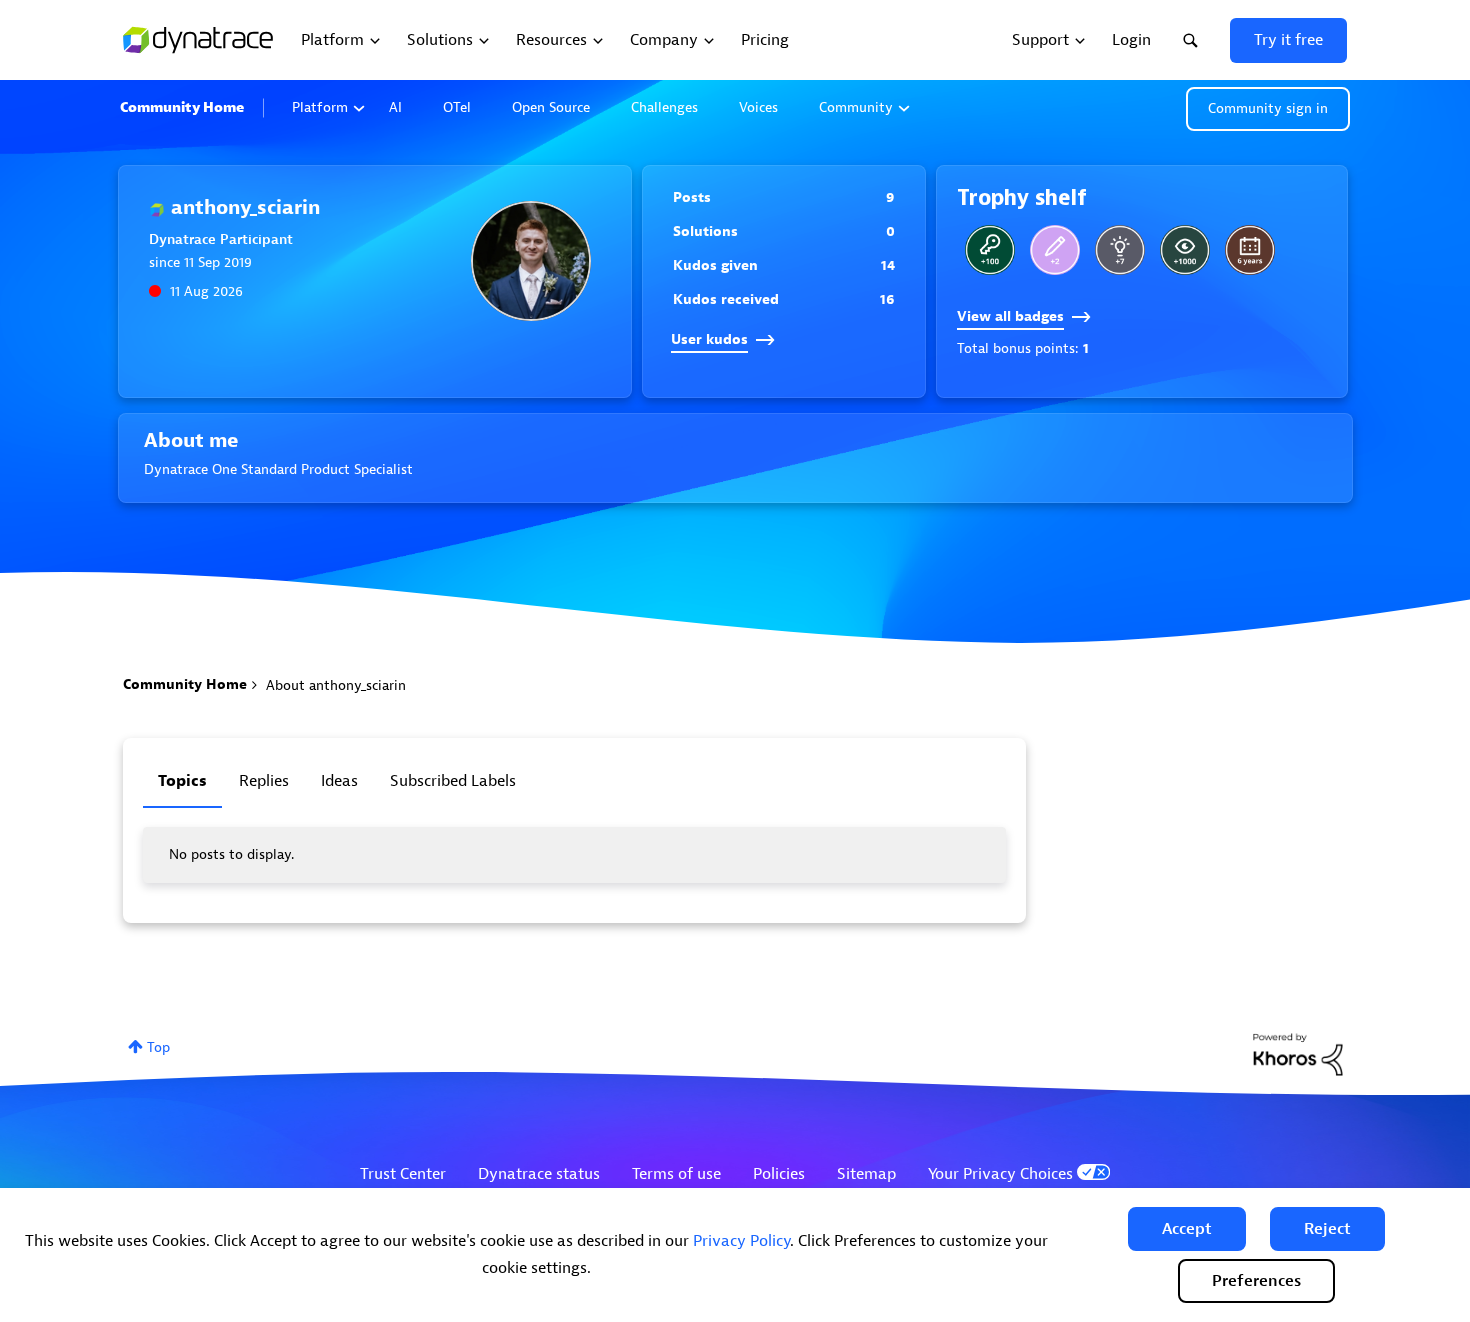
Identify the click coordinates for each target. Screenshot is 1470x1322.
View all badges (1010, 316)
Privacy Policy (741, 1241)
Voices (758, 107)
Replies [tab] (264, 781)
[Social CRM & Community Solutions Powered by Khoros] (1298, 1053)
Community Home (182, 107)
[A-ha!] (1120, 250)
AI (395, 107)
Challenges (664, 107)
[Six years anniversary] (1250, 250)
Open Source (551, 107)
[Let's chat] (1055, 250)
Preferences (1256, 1281)
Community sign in (1268, 108)
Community (856, 107)
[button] (1187, 1229)
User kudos (709, 339)
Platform (320, 107)
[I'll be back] (990, 250)
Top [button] (158, 1047)
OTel (457, 107)
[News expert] (1185, 250)
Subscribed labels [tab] (453, 781)
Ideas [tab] (339, 781)
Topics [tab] (182, 781)
